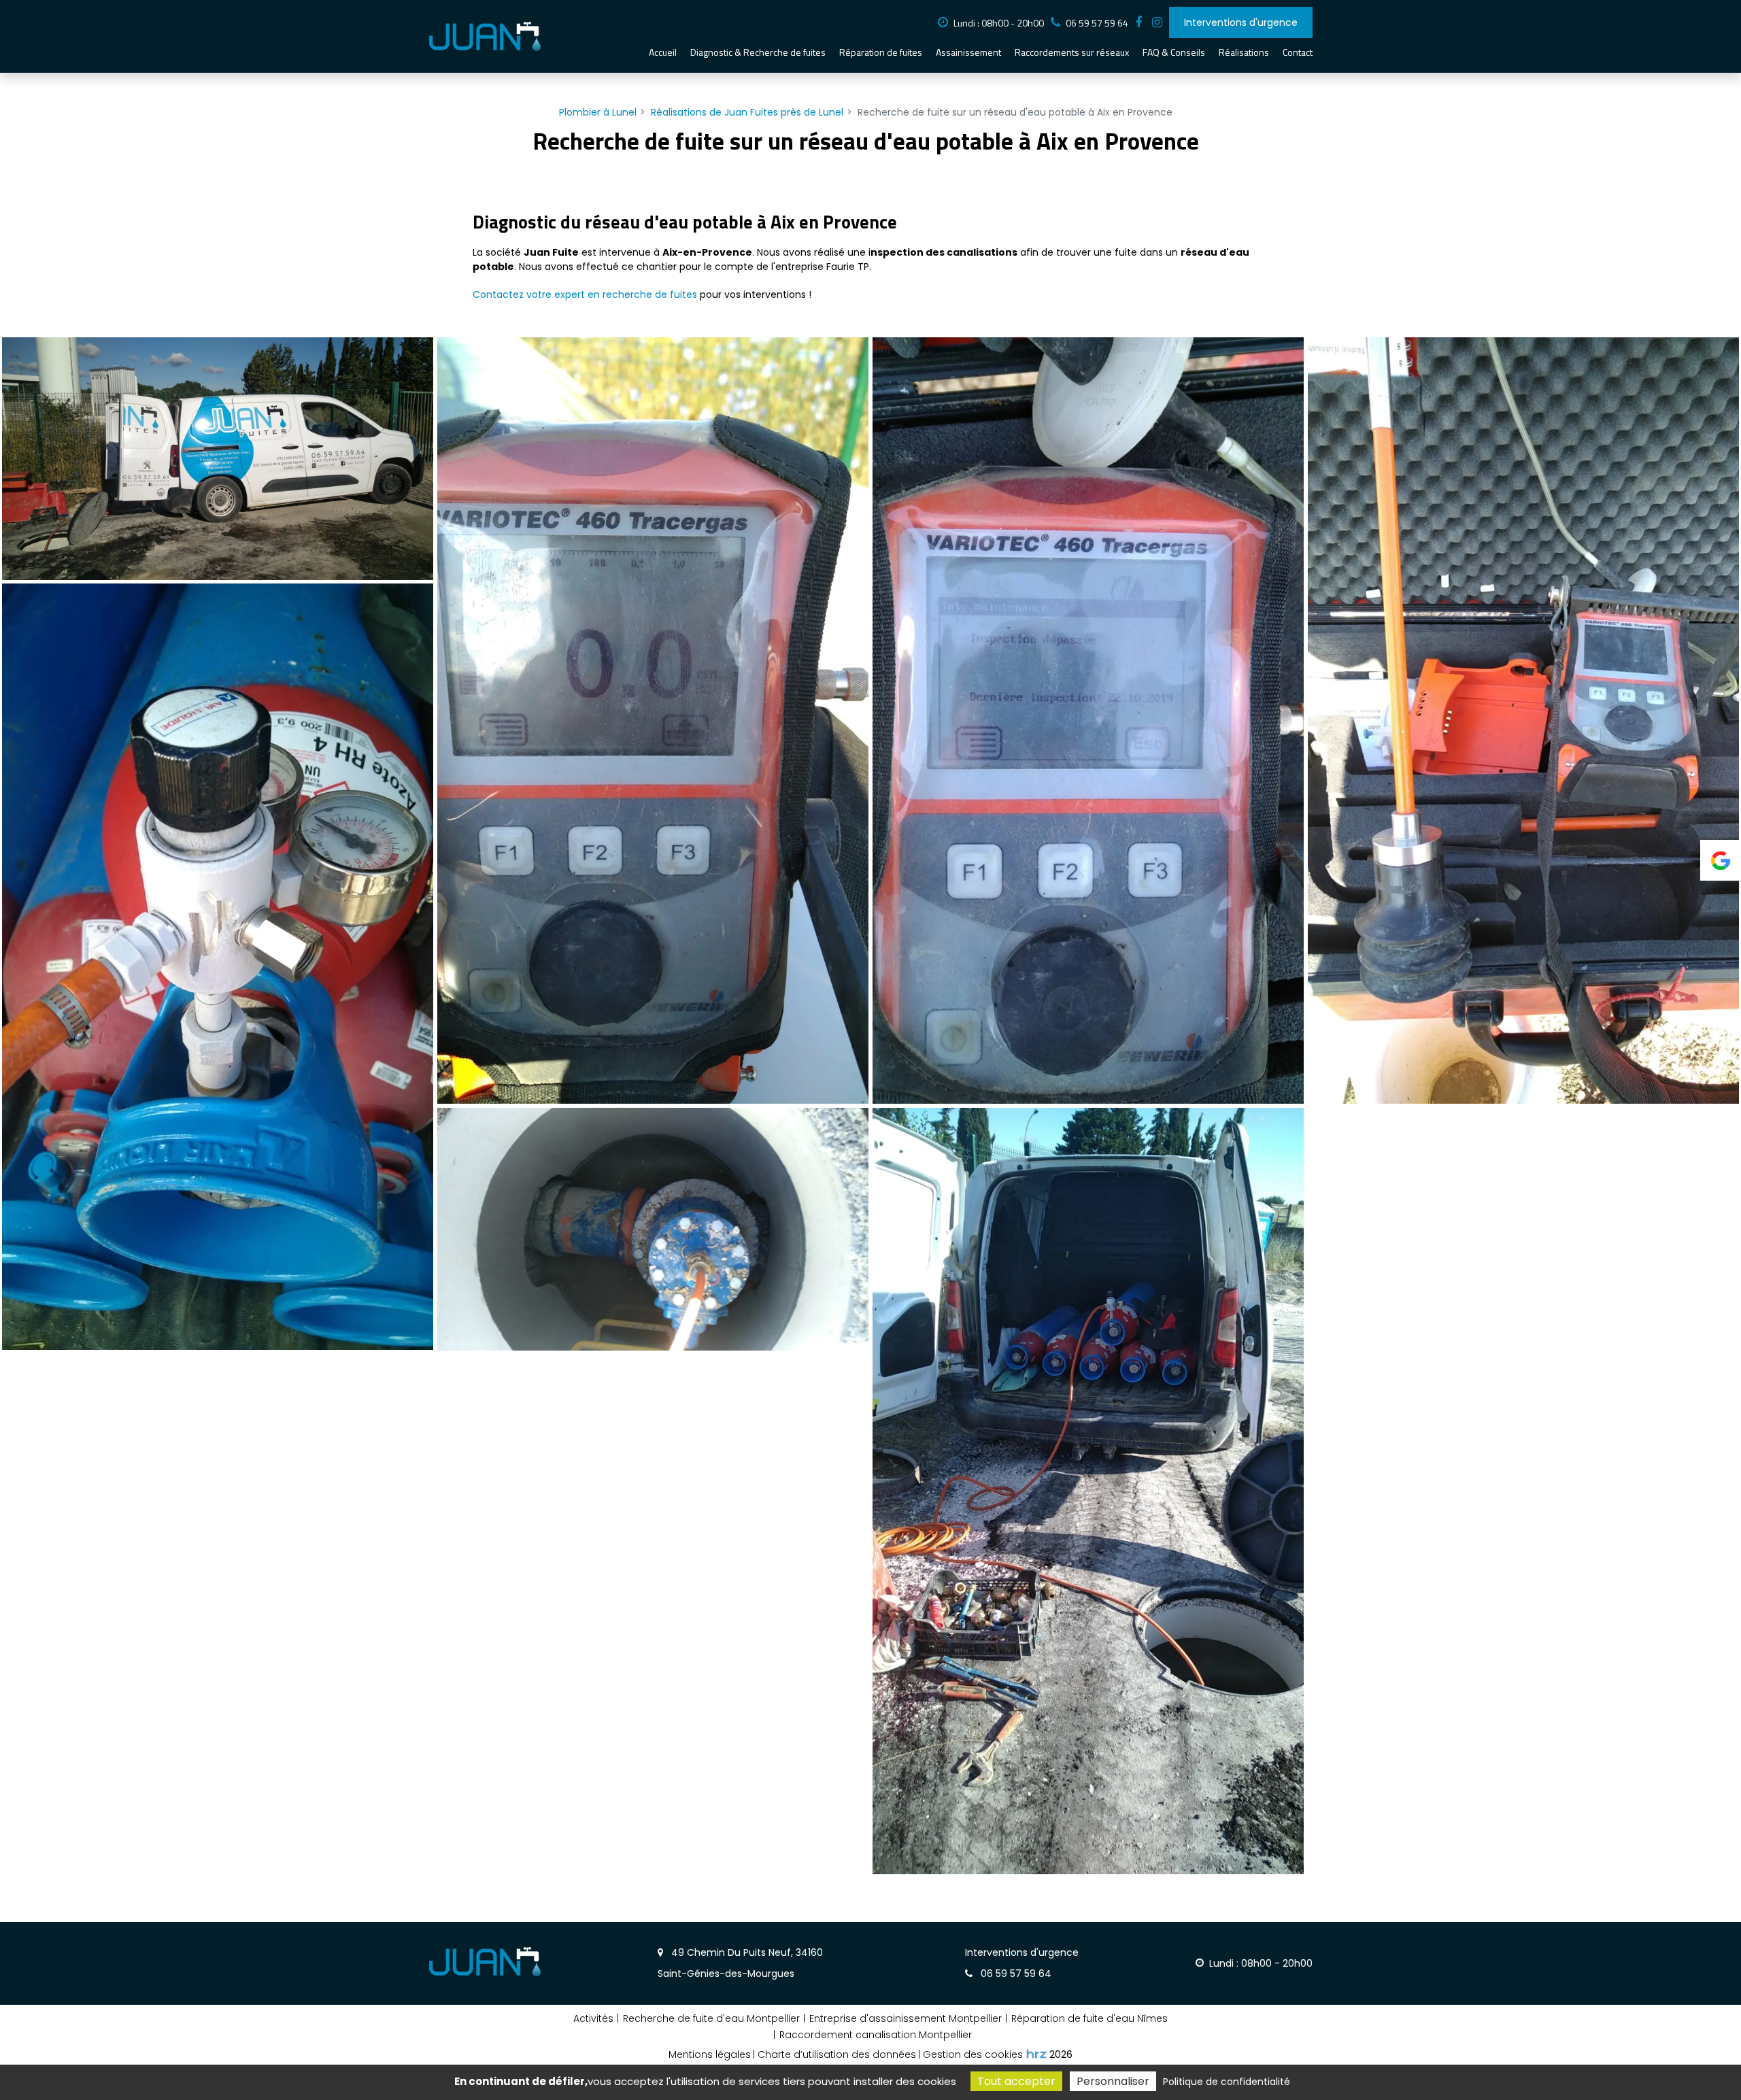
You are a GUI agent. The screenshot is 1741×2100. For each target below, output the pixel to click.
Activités (593, 2018)
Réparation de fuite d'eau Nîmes (1089, 2018)
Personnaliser (1113, 2081)
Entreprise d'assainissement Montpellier (906, 2018)
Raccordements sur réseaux (1072, 52)
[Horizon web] (1036, 2054)
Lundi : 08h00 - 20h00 (999, 23)
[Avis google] (1721, 860)
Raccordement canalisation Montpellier (876, 2035)
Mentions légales (710, 2054)
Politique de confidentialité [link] (1227, 2082)
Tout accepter (1016, 2081)
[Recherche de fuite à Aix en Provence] (218, 459)
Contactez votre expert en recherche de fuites (585, 294)
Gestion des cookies (973, 2054)
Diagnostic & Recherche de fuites (758, 52)
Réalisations (1244, 52)
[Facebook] (1138, 22)
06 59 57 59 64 (1022, 1963)
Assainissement (968, 52)
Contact (1298, 52)
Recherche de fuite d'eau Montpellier (711, 2018)
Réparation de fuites (881, 52)
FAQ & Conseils (1174, 52)
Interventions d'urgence (1241, 22)
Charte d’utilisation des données (837, 2054)
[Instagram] (1157, 22)
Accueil (663, 52)
